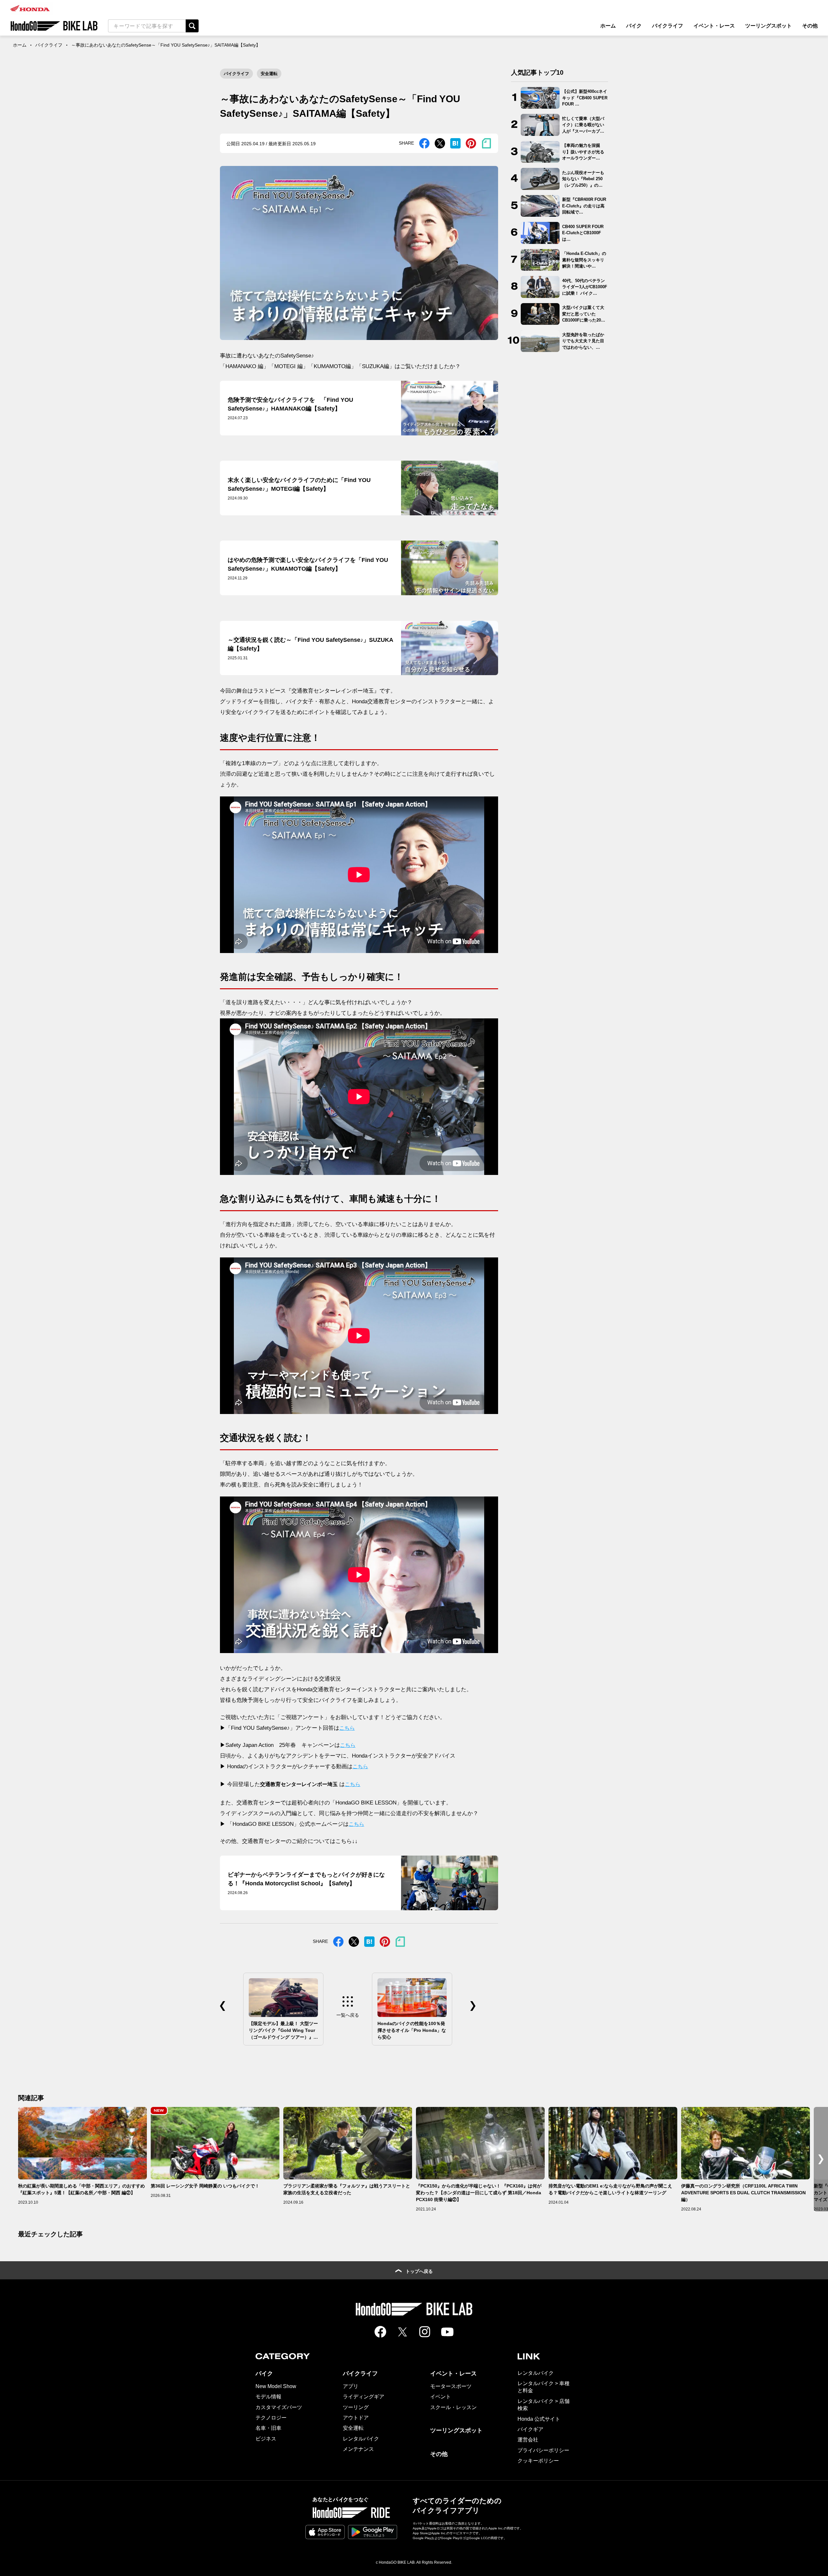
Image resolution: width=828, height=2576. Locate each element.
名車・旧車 (268, 2428)
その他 (810, 26)
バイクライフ (668, 26)
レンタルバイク (361, 2439)
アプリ (351, 2386)
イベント (441, 2397)
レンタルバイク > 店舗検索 (544, 2405)
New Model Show (276, 2386)
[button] (821, 2159)
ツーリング (356, 2407)
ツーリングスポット (768, 26)
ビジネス (266, 2439)
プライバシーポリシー (543, 2450)
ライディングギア (364, 2397)
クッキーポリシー (538, 2461)
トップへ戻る (419, 2271)
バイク (634, 26)
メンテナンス (358, 2449)
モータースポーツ (451, 2386)
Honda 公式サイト (539, 2419)
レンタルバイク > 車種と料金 (544, 2387)
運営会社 (528, 2440)
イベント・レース (714, 26)
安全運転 (269, 74)
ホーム (608, 26)
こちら (347, 1728)
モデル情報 (268, 2397)
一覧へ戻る (348, 2015)
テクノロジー (271, 2418)
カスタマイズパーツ (279, 2407)
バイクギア (530, 2429)
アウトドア (356, 2418)
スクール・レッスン (453, 2407)
